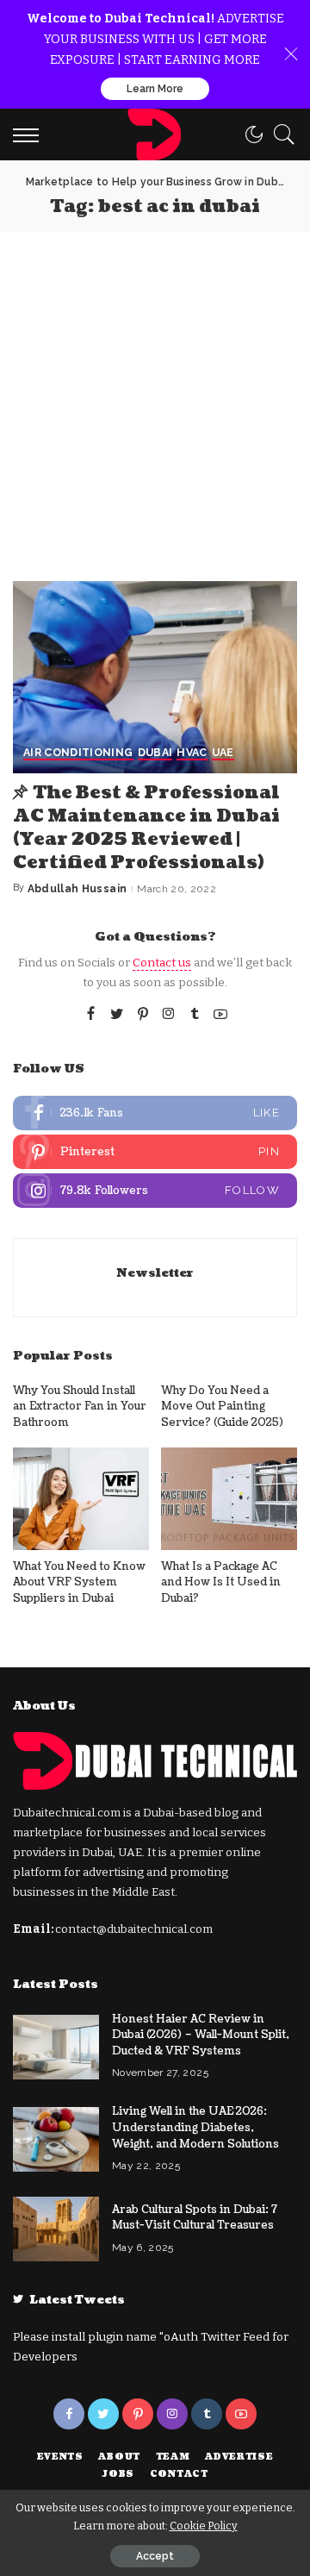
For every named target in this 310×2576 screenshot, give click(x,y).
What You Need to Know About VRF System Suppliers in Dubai (79, 1582)
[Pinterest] (143, 1015)
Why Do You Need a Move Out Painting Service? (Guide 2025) (222, 1407)
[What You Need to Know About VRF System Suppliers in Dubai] (81, 1499)
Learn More (155, 89)
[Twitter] (117, 1015)
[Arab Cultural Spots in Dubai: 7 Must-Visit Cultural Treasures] (56, 2229)
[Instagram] (169, 1015)
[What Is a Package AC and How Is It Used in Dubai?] (229, 1499)
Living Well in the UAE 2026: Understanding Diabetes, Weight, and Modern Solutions (195, 2127)
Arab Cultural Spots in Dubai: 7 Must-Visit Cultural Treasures (195, 2218)
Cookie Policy (204, 2526)
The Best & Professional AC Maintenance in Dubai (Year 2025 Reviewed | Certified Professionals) (146, 828)
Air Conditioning (78, 753)
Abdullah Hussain (77, 889)
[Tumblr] (195, 1015)
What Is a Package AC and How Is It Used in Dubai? (221, 1582)
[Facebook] (91, 1015)
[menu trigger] (30, 134)
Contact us (162, 963)
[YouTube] (220, 1015)
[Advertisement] (155, 396)
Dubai (155, 753)
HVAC (192, 753)
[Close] (291, 54)
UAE (223, 753)
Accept (155, 2556)
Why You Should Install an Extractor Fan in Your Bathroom (80, 1407)
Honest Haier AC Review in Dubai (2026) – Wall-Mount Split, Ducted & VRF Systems (201, 2035)
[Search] (280, 134)
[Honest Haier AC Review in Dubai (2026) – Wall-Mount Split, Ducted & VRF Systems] (56, 2047)
